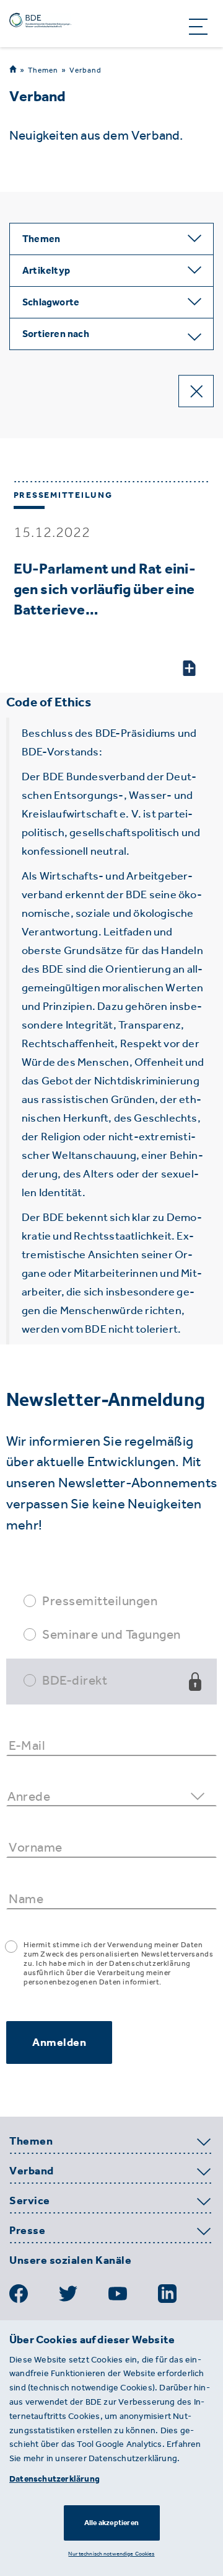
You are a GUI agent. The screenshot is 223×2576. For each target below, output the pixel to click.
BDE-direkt (75, 1680)
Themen (43, 70)
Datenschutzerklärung (55, 2479)
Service (30, 2201)
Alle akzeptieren (111, 2523)
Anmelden (59, 2042)
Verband (85, 70)
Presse (27, 2231)
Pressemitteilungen (100, 1601)
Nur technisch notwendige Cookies (111, 2553)
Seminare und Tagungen (111, 1634)
